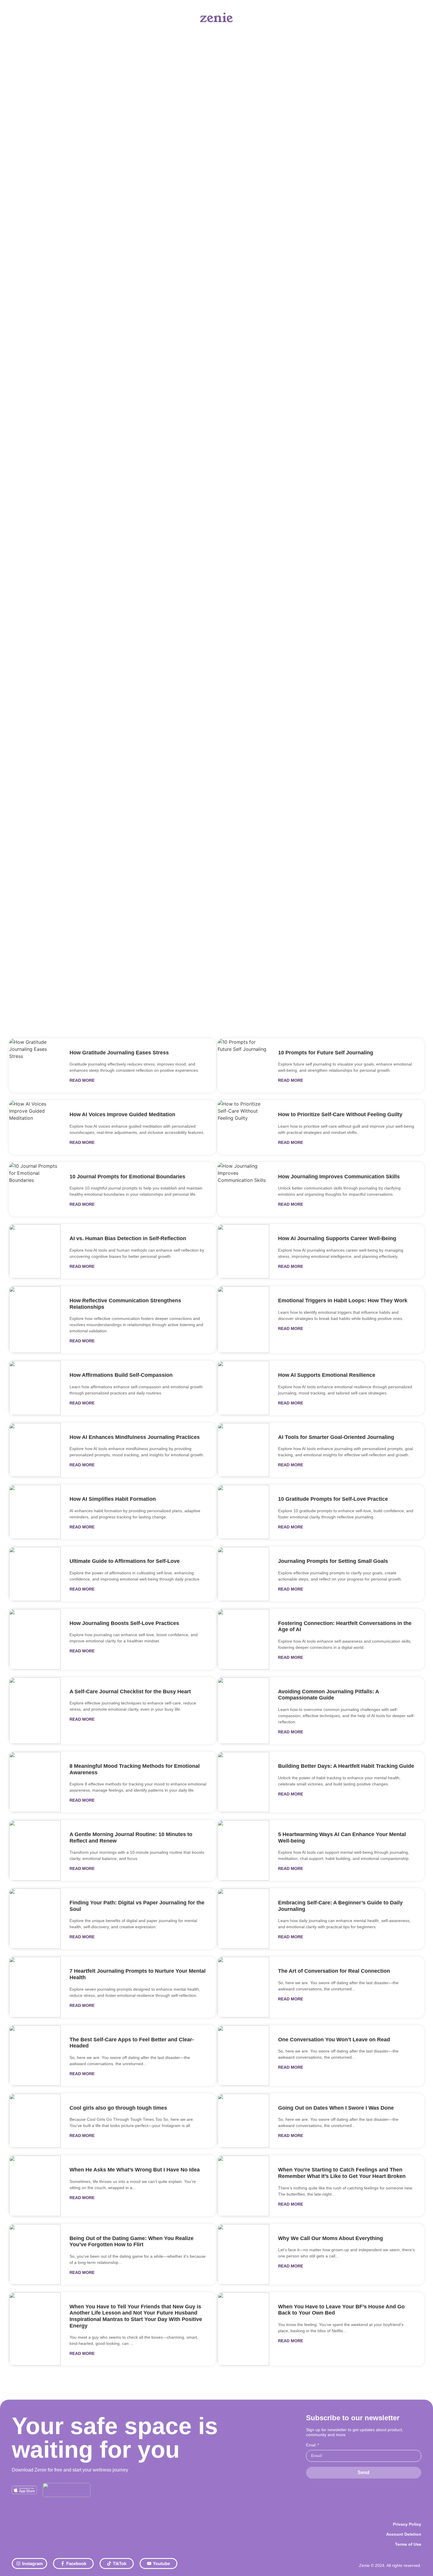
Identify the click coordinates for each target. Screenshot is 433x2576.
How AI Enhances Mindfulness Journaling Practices (135, 1437)
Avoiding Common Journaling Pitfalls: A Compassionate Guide (328, 1695)
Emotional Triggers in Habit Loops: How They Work (343, 1301)
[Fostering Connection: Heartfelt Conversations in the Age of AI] (243, 1639)
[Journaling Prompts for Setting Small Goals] (243, 1574)
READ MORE (82, 1080)
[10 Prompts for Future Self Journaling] (243, 1066)
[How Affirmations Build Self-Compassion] (35, 1388)
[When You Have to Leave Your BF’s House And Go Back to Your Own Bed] (243, 2329)
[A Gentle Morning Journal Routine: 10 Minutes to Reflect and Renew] (35, 1850)
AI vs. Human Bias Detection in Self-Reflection (128, 1238)
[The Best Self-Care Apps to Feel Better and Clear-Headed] (35, 2056)
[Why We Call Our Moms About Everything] (243, 2254)
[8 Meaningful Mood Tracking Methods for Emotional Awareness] (35, 1782)
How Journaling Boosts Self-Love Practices (124, 1623)
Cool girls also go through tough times (118, 2108)
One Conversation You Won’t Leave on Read (334, 2040)
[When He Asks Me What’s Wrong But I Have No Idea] (35, 2186)
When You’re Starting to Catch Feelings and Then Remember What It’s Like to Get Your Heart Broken (342, 2173)
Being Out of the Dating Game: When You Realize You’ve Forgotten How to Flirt (132, 2242)
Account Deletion (404, 2534)
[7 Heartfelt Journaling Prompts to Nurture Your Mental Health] (35, 1987)
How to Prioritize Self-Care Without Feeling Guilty (340, 1114)
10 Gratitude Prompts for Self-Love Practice (333, 1499)
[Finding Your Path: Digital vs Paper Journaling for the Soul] (35, 1919)
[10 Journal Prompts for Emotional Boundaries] (35, 1190)
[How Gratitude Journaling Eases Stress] (35, 1066)
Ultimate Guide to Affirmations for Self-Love (125, 1561)
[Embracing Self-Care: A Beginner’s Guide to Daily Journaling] (243, 1919)
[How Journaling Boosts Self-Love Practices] (35, 1639)
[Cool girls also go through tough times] (35, 2121)
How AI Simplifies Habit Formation (113, 1499)
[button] (216, 389)
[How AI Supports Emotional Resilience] (243, 1388)
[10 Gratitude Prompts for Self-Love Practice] (243, 1512)
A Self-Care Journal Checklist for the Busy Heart (130, 1692)
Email (311, 2445)
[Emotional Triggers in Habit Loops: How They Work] (243, 1320)
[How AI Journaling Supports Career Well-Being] (243, 1251)
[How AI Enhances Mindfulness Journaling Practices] (35, 1450)
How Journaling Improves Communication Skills (339, 1177)
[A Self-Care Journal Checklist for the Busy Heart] (35, 1711)
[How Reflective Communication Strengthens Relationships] (35, 1320)
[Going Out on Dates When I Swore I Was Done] (243, 2121)
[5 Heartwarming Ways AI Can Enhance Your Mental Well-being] (243, 1850)
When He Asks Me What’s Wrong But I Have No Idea (135, 2170)
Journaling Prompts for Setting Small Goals (333, 1561)
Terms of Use (408, 2544)
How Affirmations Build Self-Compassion (121, 1375)
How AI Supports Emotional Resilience (327, 1375)
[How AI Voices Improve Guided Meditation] (35, 1127)
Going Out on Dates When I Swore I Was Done (336, 2108)
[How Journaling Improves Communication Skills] (243, 1190)
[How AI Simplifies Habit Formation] (35, 1512)
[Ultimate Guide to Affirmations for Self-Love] (35, 1574)
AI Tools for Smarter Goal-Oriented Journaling (336, 1437)
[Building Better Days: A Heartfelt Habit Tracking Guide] (243, 1782)
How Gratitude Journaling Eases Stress (119, 1053)
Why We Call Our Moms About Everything (330, 2238)
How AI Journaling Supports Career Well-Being (337, 1238)
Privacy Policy (407, 2524)
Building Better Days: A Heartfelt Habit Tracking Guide (346, 1766)
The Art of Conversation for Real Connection (334, 1971)
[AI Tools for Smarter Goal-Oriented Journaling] (243, 1450)
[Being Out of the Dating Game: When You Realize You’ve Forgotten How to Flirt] (35, 2254)
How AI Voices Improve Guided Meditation (122, 1114)
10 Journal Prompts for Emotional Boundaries (127, 1177)
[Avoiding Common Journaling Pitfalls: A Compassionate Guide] (243, 1711)
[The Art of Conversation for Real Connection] (243, 1987)
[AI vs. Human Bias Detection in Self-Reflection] (35, 1251)
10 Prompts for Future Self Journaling (326, 1053)
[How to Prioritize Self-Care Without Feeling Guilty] (243, 1127)
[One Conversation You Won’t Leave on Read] (243, 2056)
